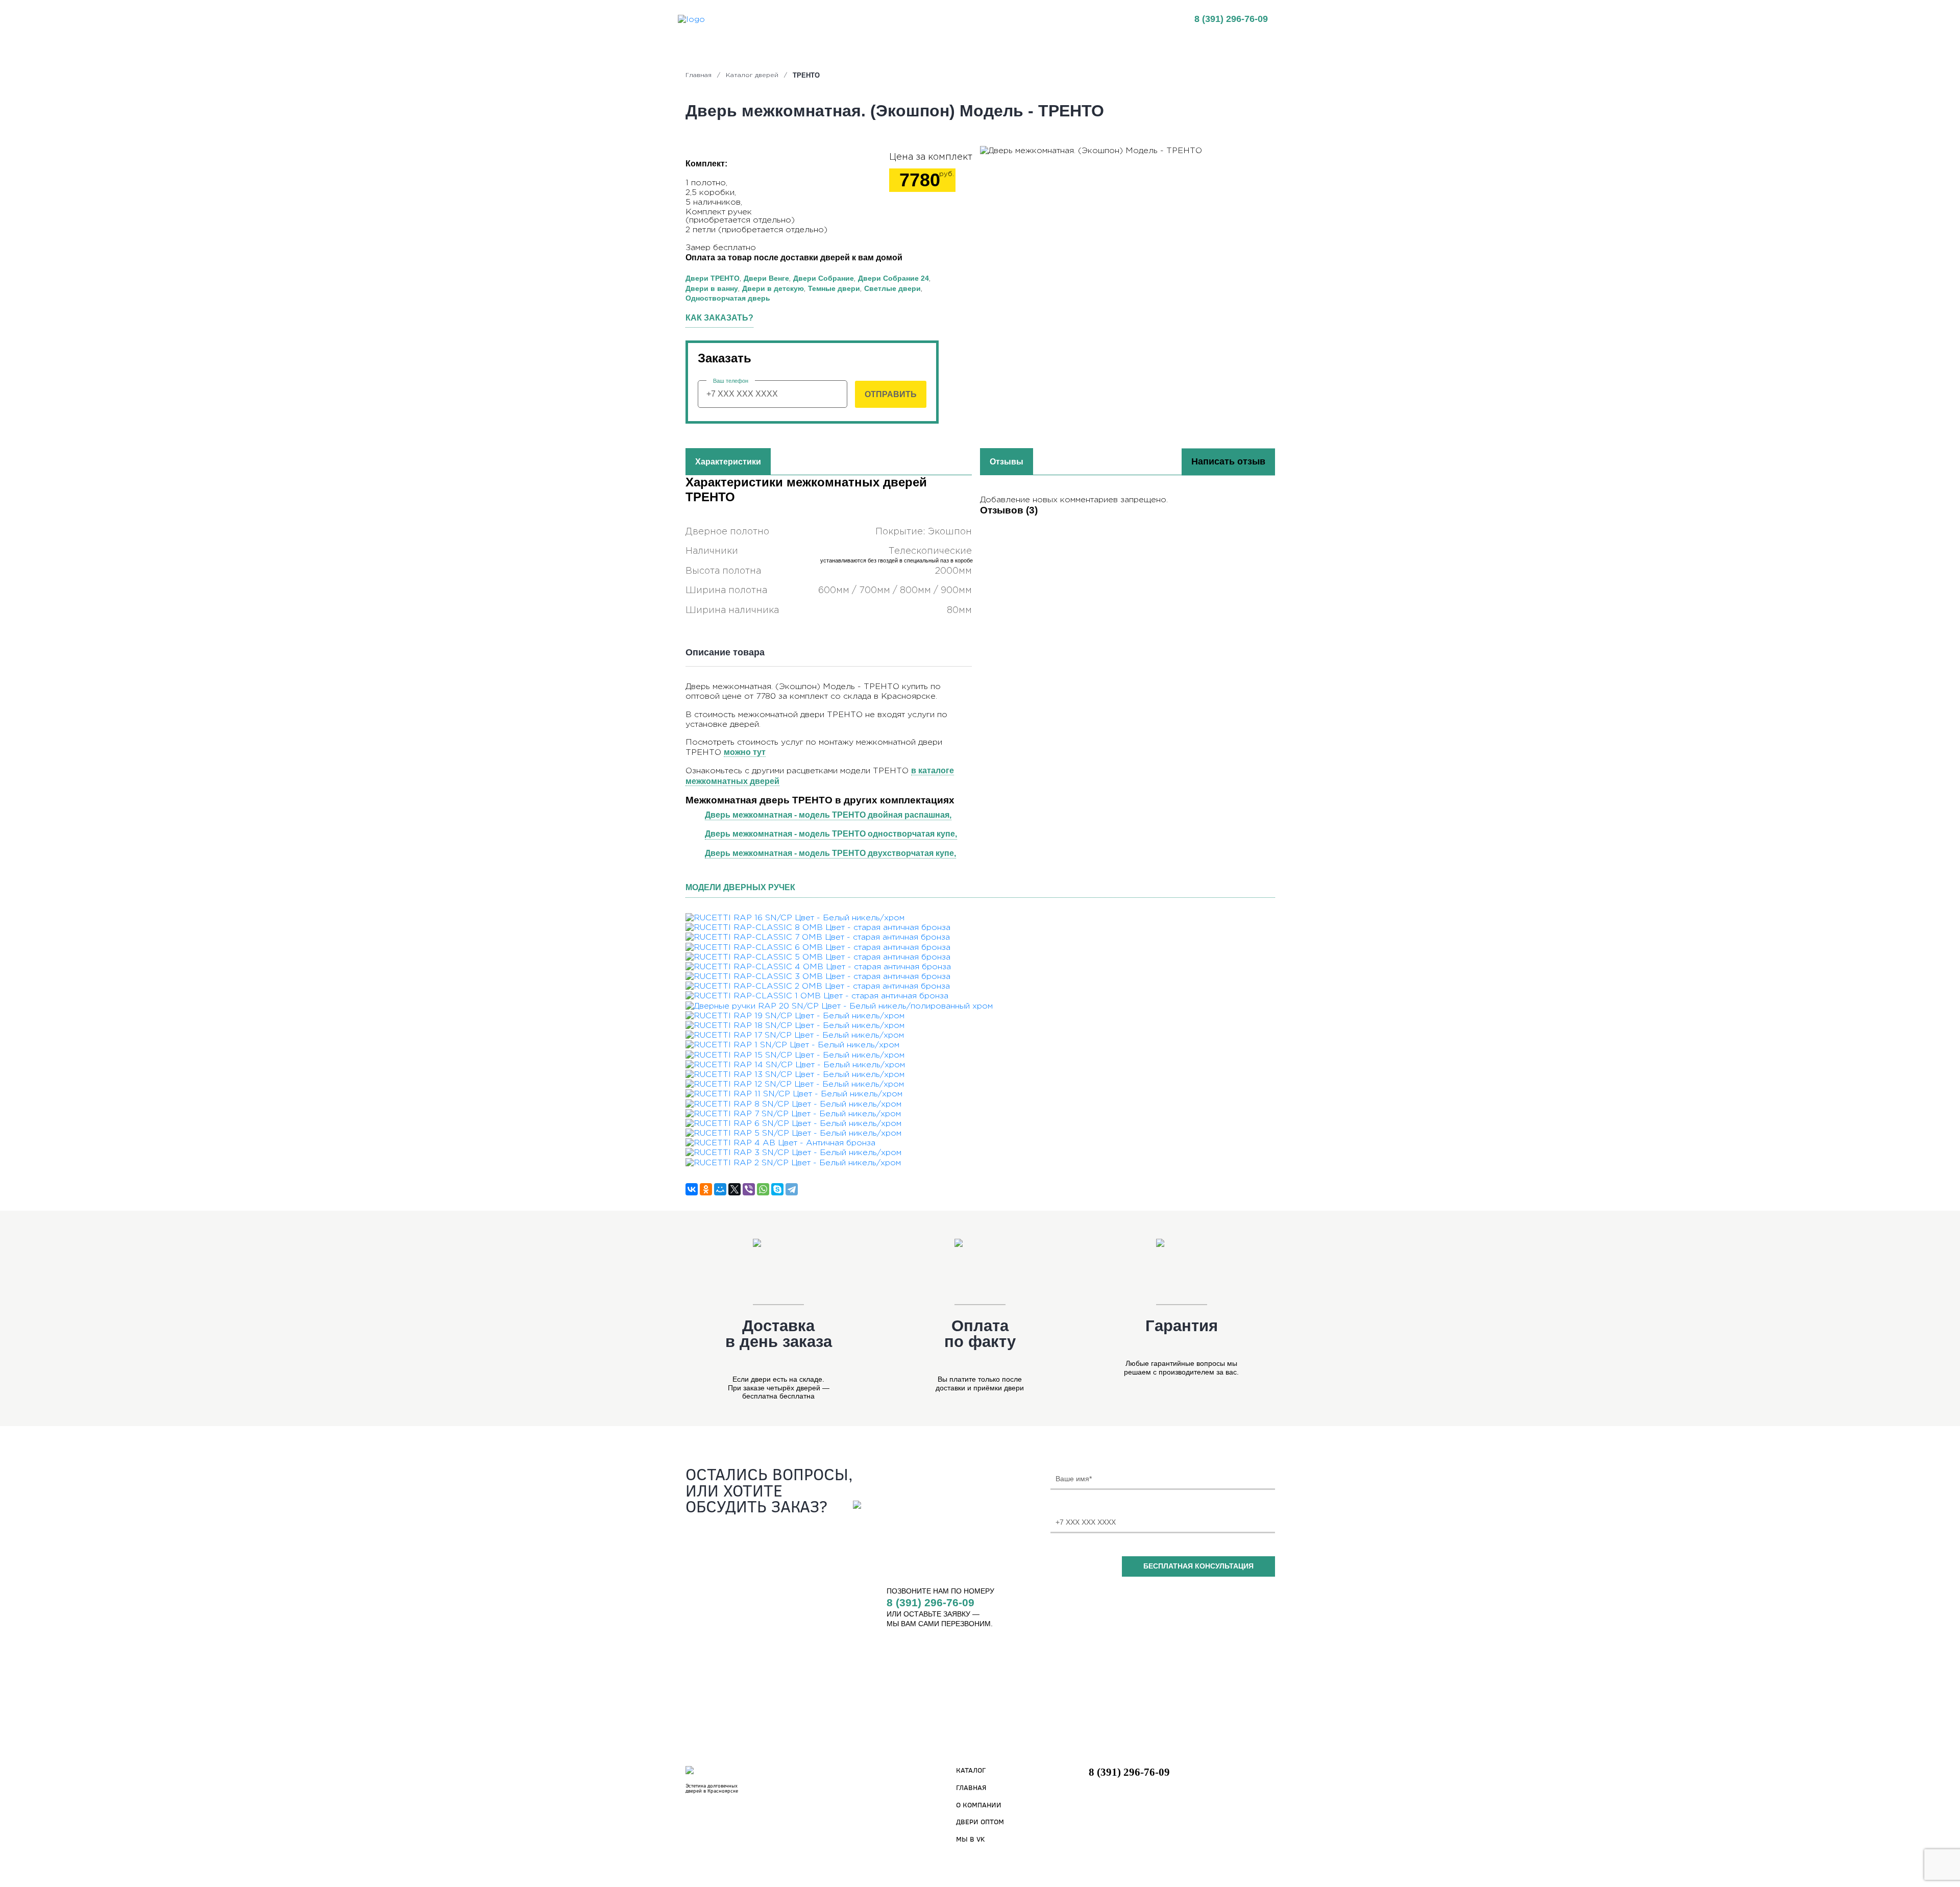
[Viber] (749, 1189)
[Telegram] (792, 1189)
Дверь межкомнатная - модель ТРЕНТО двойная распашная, (828, 815)
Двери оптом (980, 1821)
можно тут (745, 752)
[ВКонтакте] (692, 1189)
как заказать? (719, 318)
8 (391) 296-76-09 (1231, 19)
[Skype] (777, 1189)
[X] (734, 1189)
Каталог (971, 1770)
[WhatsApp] (763, 1189)
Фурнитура (1097, 19)
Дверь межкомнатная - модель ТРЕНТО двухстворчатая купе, (830, 853)
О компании (979, 1805)
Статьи (1007, 19)
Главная (784, 19)
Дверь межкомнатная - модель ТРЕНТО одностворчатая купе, (831, 834)
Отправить (891, 394)
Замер (1049, 19)
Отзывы (962, 19)
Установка (910, 19)
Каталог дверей (845, 19)
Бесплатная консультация (1198, 1566)
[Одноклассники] (706, 1189)
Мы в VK (971, 1839)
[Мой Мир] (720, 1189)
